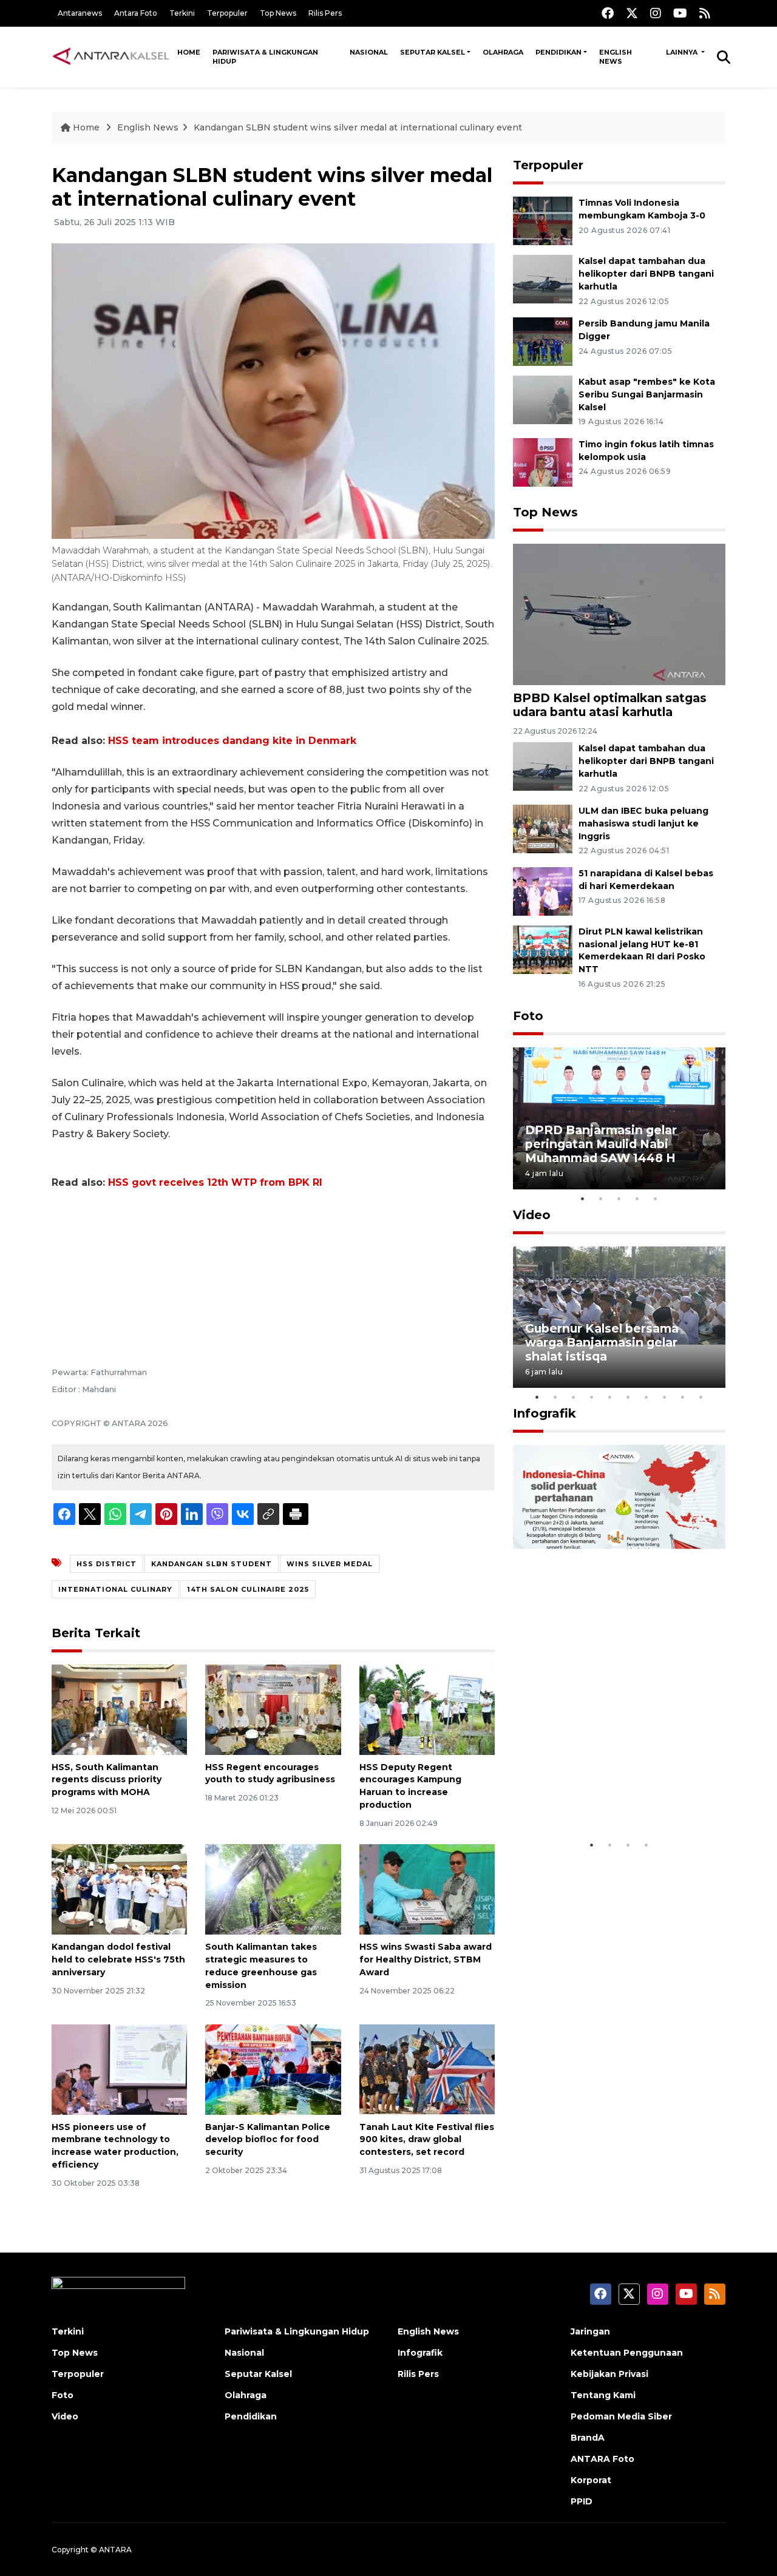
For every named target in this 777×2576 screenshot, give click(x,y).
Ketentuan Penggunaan (627, 2353)
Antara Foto (136, 13)
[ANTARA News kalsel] (111, 56)
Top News (278, 13)
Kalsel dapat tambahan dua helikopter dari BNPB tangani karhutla (646, 274)
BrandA (588, 2438)
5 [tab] (656, 1198)
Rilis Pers (325, 13)
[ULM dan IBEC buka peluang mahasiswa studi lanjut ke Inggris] (543, 828)
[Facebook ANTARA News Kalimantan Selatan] (608, 13)
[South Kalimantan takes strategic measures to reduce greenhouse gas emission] (273, 1889)
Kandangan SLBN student (212, 1564)
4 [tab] (637, 1198)
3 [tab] (619, 1198)
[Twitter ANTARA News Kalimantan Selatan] (632, 13)
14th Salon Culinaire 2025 (248, 1589)
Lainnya (683, 52)
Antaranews (80, 13)
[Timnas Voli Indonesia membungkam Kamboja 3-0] (543, 220)
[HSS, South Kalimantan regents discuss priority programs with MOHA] (119, 1709)
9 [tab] (683, 1397)
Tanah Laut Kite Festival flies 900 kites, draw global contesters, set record (427, 2140)
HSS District (107, 1564)
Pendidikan (558, 52)
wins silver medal (330, 1564)
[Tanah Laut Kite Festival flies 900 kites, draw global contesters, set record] (427, 2068)
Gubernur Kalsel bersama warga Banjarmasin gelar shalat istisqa (602, 1342)
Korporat (591, 2480)
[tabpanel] (619, 1118)
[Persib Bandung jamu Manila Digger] (543, 341)
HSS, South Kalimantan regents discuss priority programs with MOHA (107, 1780)
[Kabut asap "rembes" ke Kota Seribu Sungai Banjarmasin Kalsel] (543, 399)
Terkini (182, 13)
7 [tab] (646, 1397)
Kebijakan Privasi (609, 2374)
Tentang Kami (603, 2395)
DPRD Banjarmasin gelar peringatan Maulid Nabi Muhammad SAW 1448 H (601, 1144)
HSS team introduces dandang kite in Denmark (232, 741)
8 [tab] (665, 1397)
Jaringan (590, 2331)
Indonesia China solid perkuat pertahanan (616, 1796)
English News (616, 57)
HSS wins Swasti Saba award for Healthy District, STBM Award (426, 1959)
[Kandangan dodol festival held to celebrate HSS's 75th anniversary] (119, 1889)
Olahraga (503, 52)
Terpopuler (227, 13)
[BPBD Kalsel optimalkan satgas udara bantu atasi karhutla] (619, 613)
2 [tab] (601, 1198)
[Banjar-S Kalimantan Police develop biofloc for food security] (273, 2068)
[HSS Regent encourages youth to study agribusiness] (273, 1709)
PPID (582, 2501)
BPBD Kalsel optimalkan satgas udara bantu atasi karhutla (610, 705)
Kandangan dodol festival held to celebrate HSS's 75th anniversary (118, 1959)
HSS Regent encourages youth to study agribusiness (270, 1773)
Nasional (369, 52)
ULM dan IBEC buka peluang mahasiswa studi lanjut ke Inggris (643, 823)
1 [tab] (583, 1198)
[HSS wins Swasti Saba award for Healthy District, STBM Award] (427, 1889)
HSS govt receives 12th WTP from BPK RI (215, 1182)
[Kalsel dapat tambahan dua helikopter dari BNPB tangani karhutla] (543, 278)
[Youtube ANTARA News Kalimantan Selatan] (680, 13)
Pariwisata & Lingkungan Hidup (265, 57)
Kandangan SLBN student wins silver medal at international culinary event (358, 127)
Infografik (545, 1413)
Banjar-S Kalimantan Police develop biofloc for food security (268, 2140)
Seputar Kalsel (433, 52)
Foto (528, 1016)
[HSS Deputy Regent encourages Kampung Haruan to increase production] (427, 1709)
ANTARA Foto (602, 2459)
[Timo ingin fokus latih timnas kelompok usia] (543, 461)
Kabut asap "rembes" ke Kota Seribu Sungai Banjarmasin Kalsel (647, 394)
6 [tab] (628, 1397)
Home (189, 52)
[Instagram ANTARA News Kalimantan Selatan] (656, 13)
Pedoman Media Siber (621, 2416)
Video (532, 1215)
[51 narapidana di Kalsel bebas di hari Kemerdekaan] (543, 891)
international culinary (115, 1589)
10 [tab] (701, 1397)
